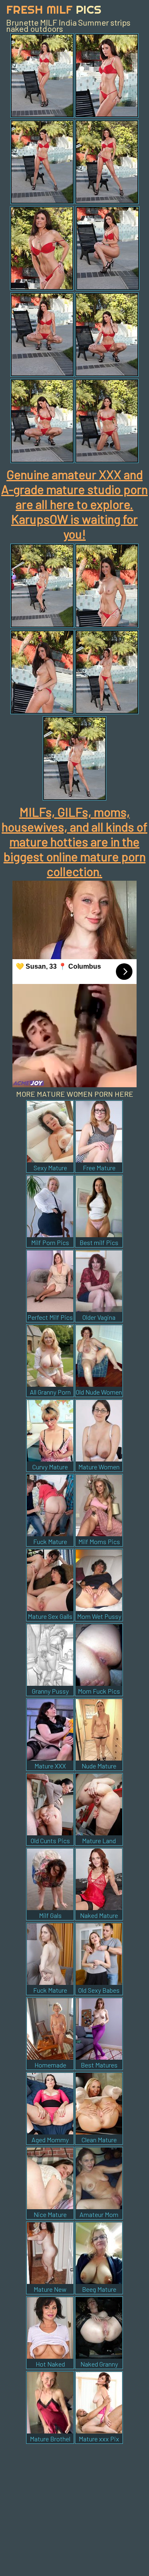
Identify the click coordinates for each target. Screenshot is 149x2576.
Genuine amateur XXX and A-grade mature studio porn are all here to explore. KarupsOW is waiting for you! (74, 504)
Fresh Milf (54, 9)
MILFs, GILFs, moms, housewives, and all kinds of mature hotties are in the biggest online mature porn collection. (74, 841)
